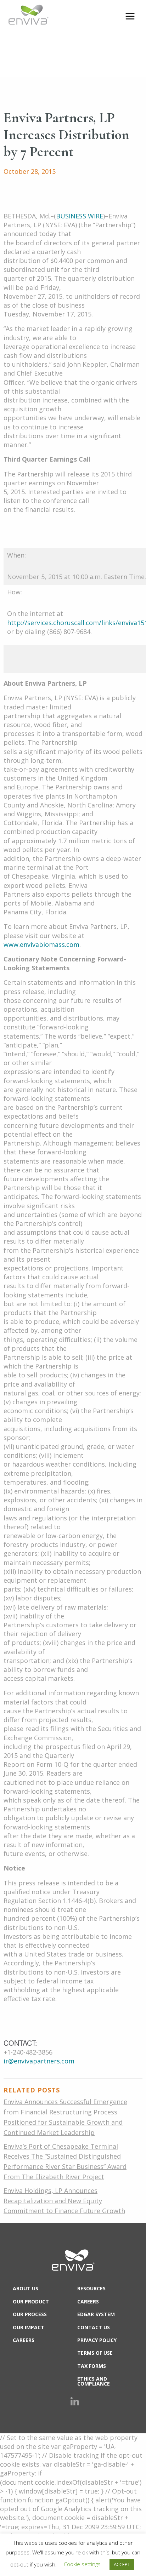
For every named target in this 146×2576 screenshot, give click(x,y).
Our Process (30, 2314)
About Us (26, 2288)
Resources (91, 2288)
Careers (24, 2340)
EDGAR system (96, 2314)
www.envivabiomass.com (41, 944)
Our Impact (29, 2327)
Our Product (31, 2301)
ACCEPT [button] (122, 2564)
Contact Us (94, 2327)
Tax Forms (92, 2366)
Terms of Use (95, 2353)
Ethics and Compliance (94, 2381)
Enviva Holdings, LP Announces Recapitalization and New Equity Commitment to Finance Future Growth (64, 2201)
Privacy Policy (97, 2340)
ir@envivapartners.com (39, 2061)
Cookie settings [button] (82, 2564)
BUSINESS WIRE (80, 216)
